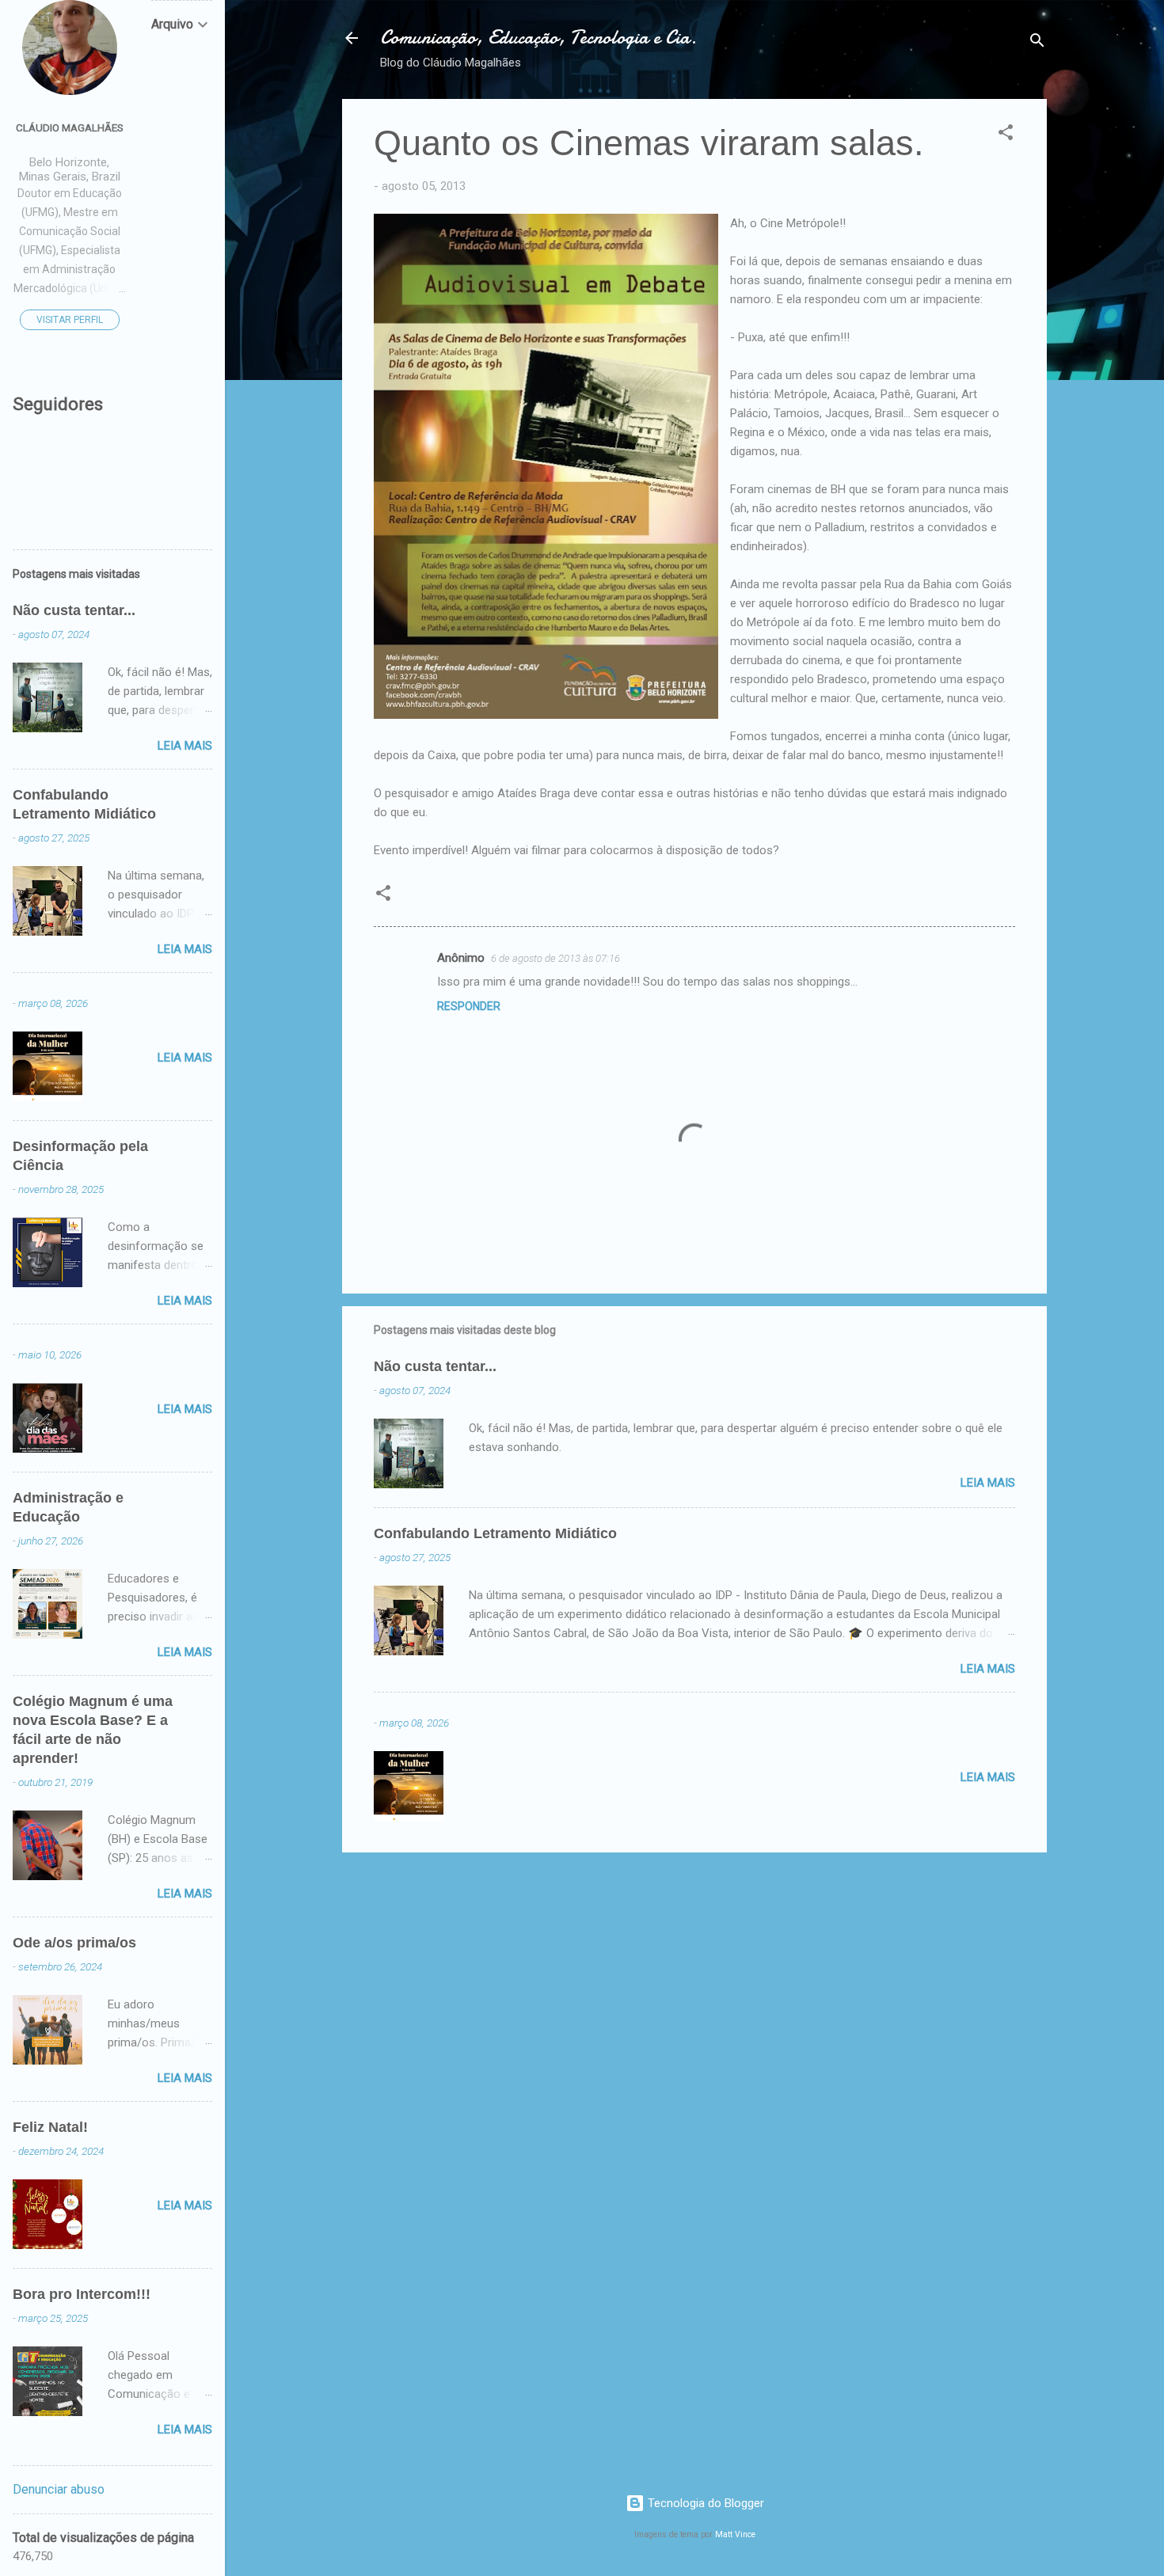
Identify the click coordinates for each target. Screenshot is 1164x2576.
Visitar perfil (70, 320)
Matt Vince (735, 2534)
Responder (469, 1006)
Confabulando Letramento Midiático (495, 1533)
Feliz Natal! (50, 2127)
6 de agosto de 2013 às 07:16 (555, 958)
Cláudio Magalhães (70, 127)
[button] (1006, 135)
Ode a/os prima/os (74, 1943)
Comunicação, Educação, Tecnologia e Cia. (538, 38)
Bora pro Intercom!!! (82, 2294)
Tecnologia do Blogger (704, 2503)
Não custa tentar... (435, 1366)
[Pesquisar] (1037, 43)
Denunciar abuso (59, 2489)
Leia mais (988, 1483)
